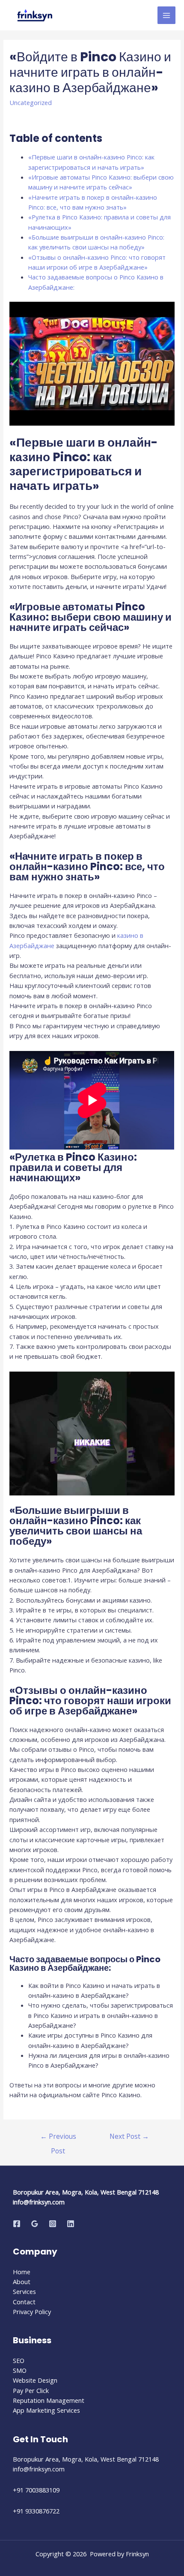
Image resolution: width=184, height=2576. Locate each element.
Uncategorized (31, 102)
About (22, 2282)
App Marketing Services (46, 2410)
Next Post (129, 2136)
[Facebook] (17, 2224)
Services (24, 2291)
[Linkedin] (71, 2224)
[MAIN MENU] (166, 15)
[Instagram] (53, 2224)
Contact (24, 2302)
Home (22, 2272)
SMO (20, 2370)
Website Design (35, 2380)
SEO (19, 2360)
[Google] (35, 2224)
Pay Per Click (31, 2390)
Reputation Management (49, 2400)
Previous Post (58, 2138)
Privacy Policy (32, 2312)
